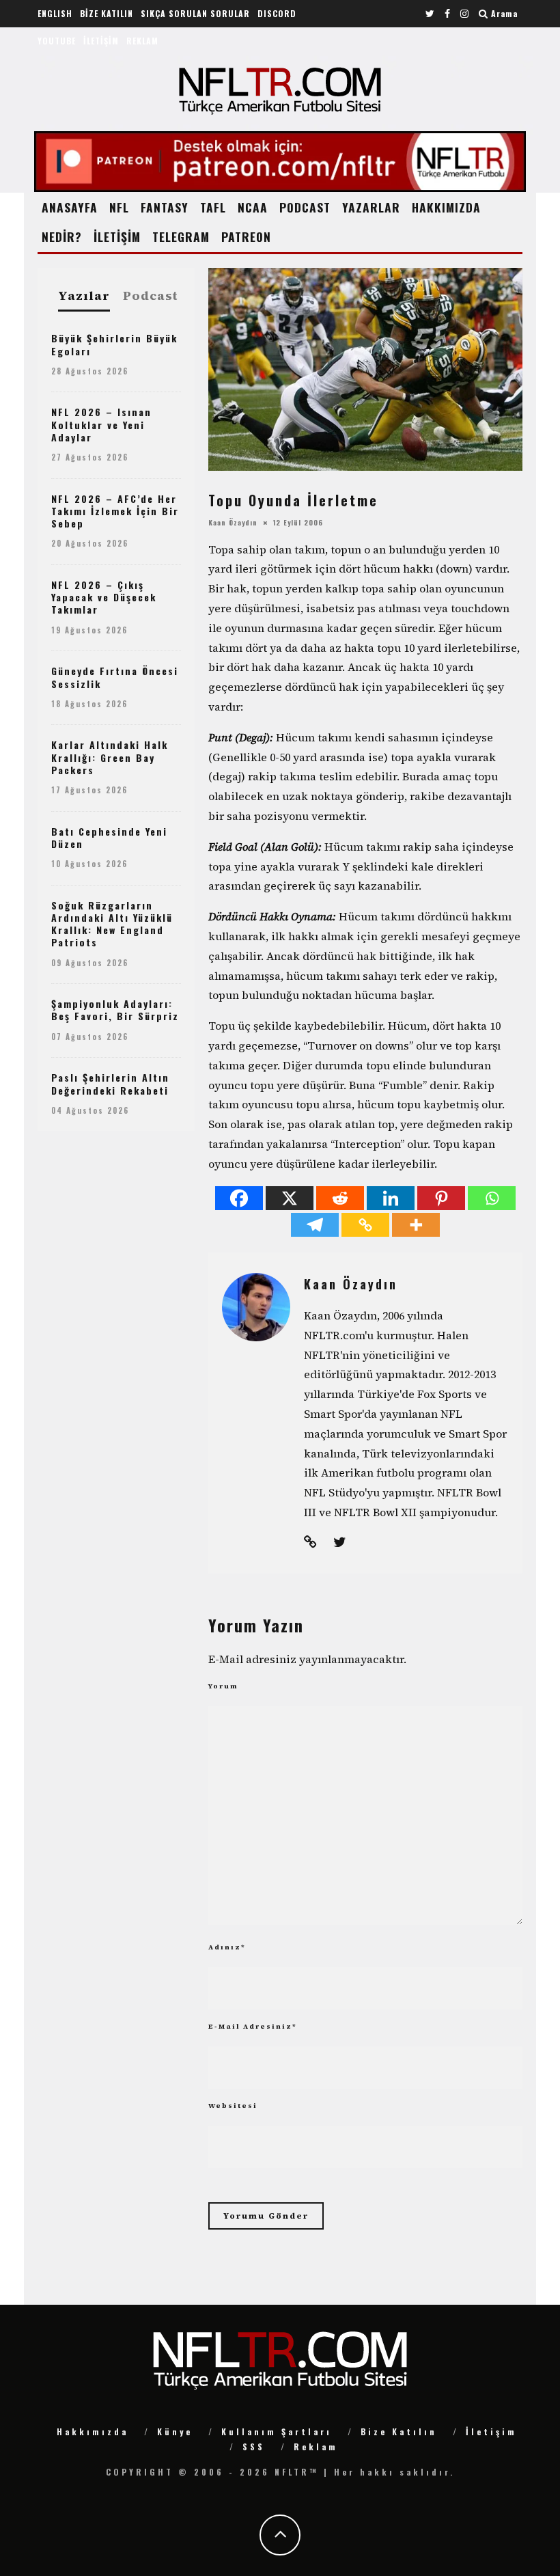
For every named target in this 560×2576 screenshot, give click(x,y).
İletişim (491, 2431)
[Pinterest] (441, 1198)
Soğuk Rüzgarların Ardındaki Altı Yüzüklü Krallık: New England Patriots (112, 924)
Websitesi (233, 2106)
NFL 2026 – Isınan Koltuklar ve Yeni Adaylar (101, 424)
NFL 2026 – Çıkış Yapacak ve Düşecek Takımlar (104, 597)
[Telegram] (315, 1225)
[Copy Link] (365, 1225)
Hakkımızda (93, 2431)
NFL (119, 207)
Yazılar (84, 296)
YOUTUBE (57, 41)
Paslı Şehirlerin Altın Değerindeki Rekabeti (110, 1083)
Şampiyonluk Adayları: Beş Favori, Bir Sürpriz (115, 1010)
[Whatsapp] (492, 1198)
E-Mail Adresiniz (253, 2026)
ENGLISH (55, 13)
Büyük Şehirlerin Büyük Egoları (114, 344)
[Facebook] (239, 1198)
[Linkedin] (391, 1198)
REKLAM (142, 41)
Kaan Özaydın (233, 522)
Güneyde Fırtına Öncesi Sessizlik (115, 677)
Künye (175, 2431)
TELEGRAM (181, 236)
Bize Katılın (399, 2431)
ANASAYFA (70, 207)
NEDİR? (62, 236)
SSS (254, 2447)
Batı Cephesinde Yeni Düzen (109, 837)
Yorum (223, 1686)
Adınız (227, 1947)
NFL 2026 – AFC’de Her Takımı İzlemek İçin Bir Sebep (115, 511)
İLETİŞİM (101, 41)
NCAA (253, 207)
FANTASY (165, 207)
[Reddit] (340, 1198)
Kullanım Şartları (277, 2431)
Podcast (151, 296)
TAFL (213, 207)
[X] (290, 1198)
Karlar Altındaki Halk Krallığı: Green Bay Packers (110, 757)
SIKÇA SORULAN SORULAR (195, 13)
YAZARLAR (371, 207)
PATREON (246, 236)
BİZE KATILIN (107, 13)
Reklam (316, 2447)
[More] (416, 1225)
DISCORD (277, 13)
